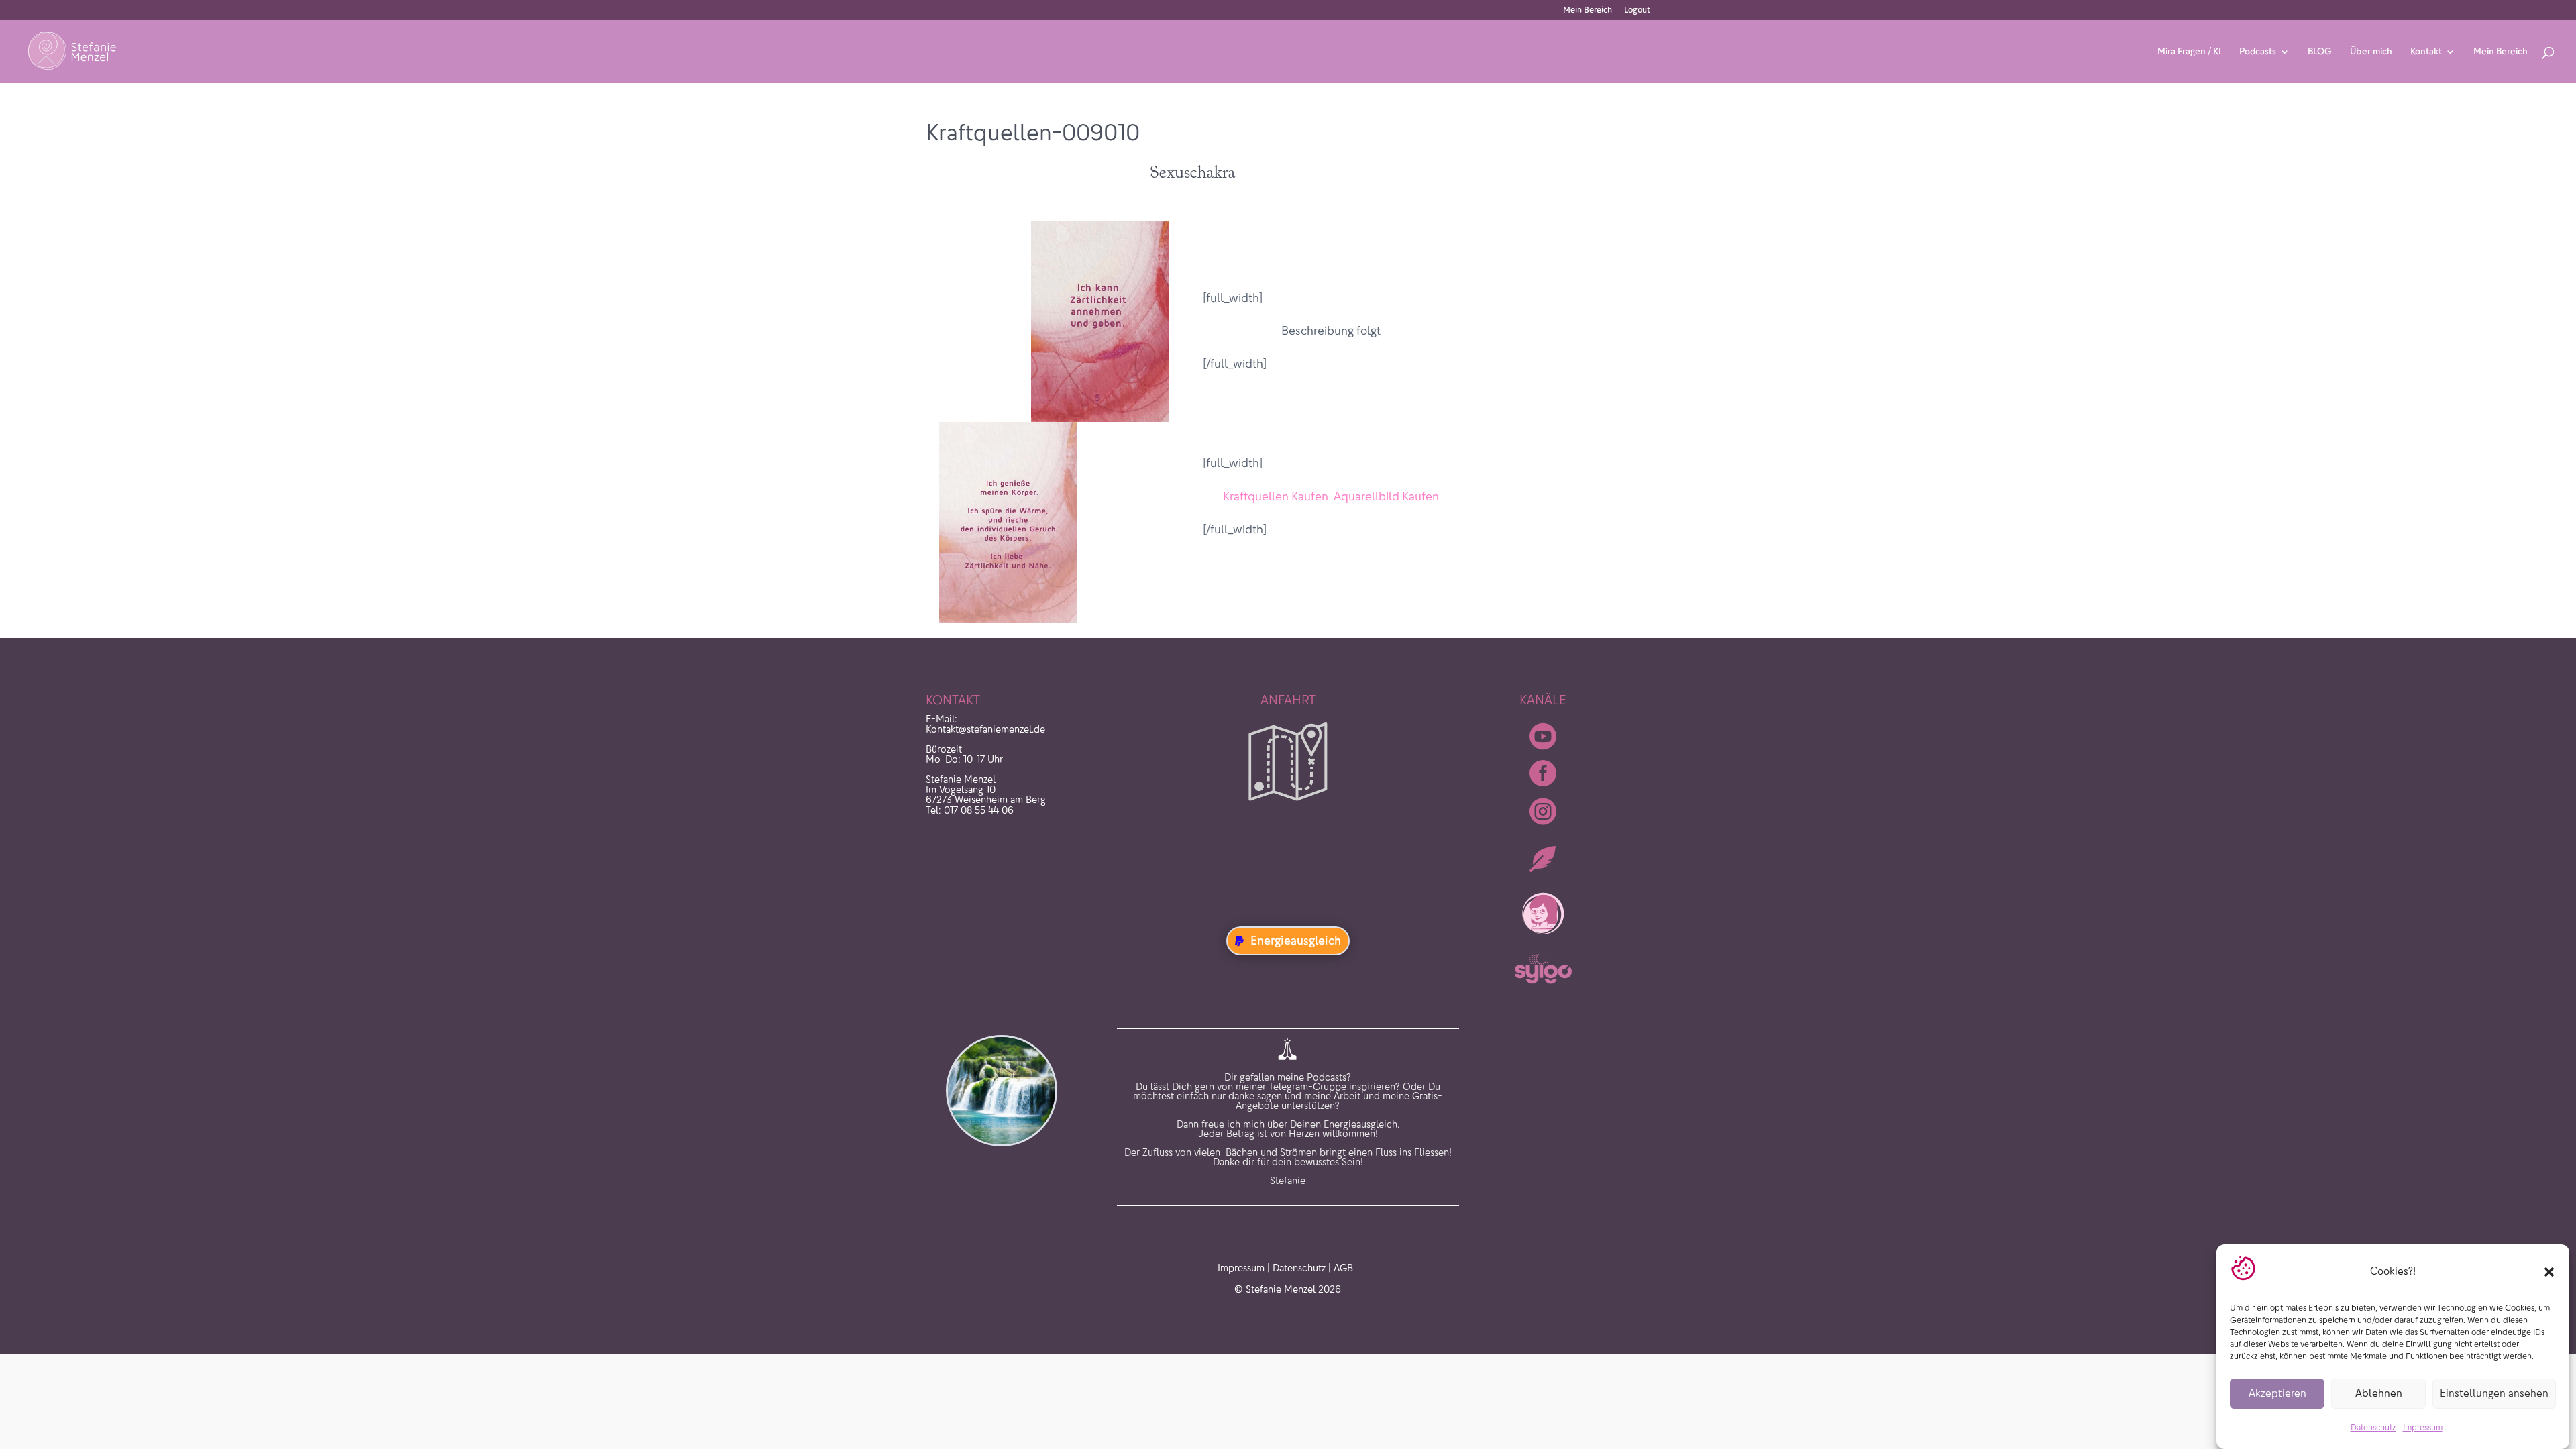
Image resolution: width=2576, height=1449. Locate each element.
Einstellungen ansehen (2494, 1394)
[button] (2549, 1272)
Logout (1637, 10)
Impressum (2423, 1428)
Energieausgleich (1296, 941)
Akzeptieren (2277, 1394)
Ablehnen (2379, 1394)
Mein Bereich (1588, 10)
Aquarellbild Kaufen (1386, 496)
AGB (1343, 1268)
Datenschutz (2373, 1428)
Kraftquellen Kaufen (1276, 496)
